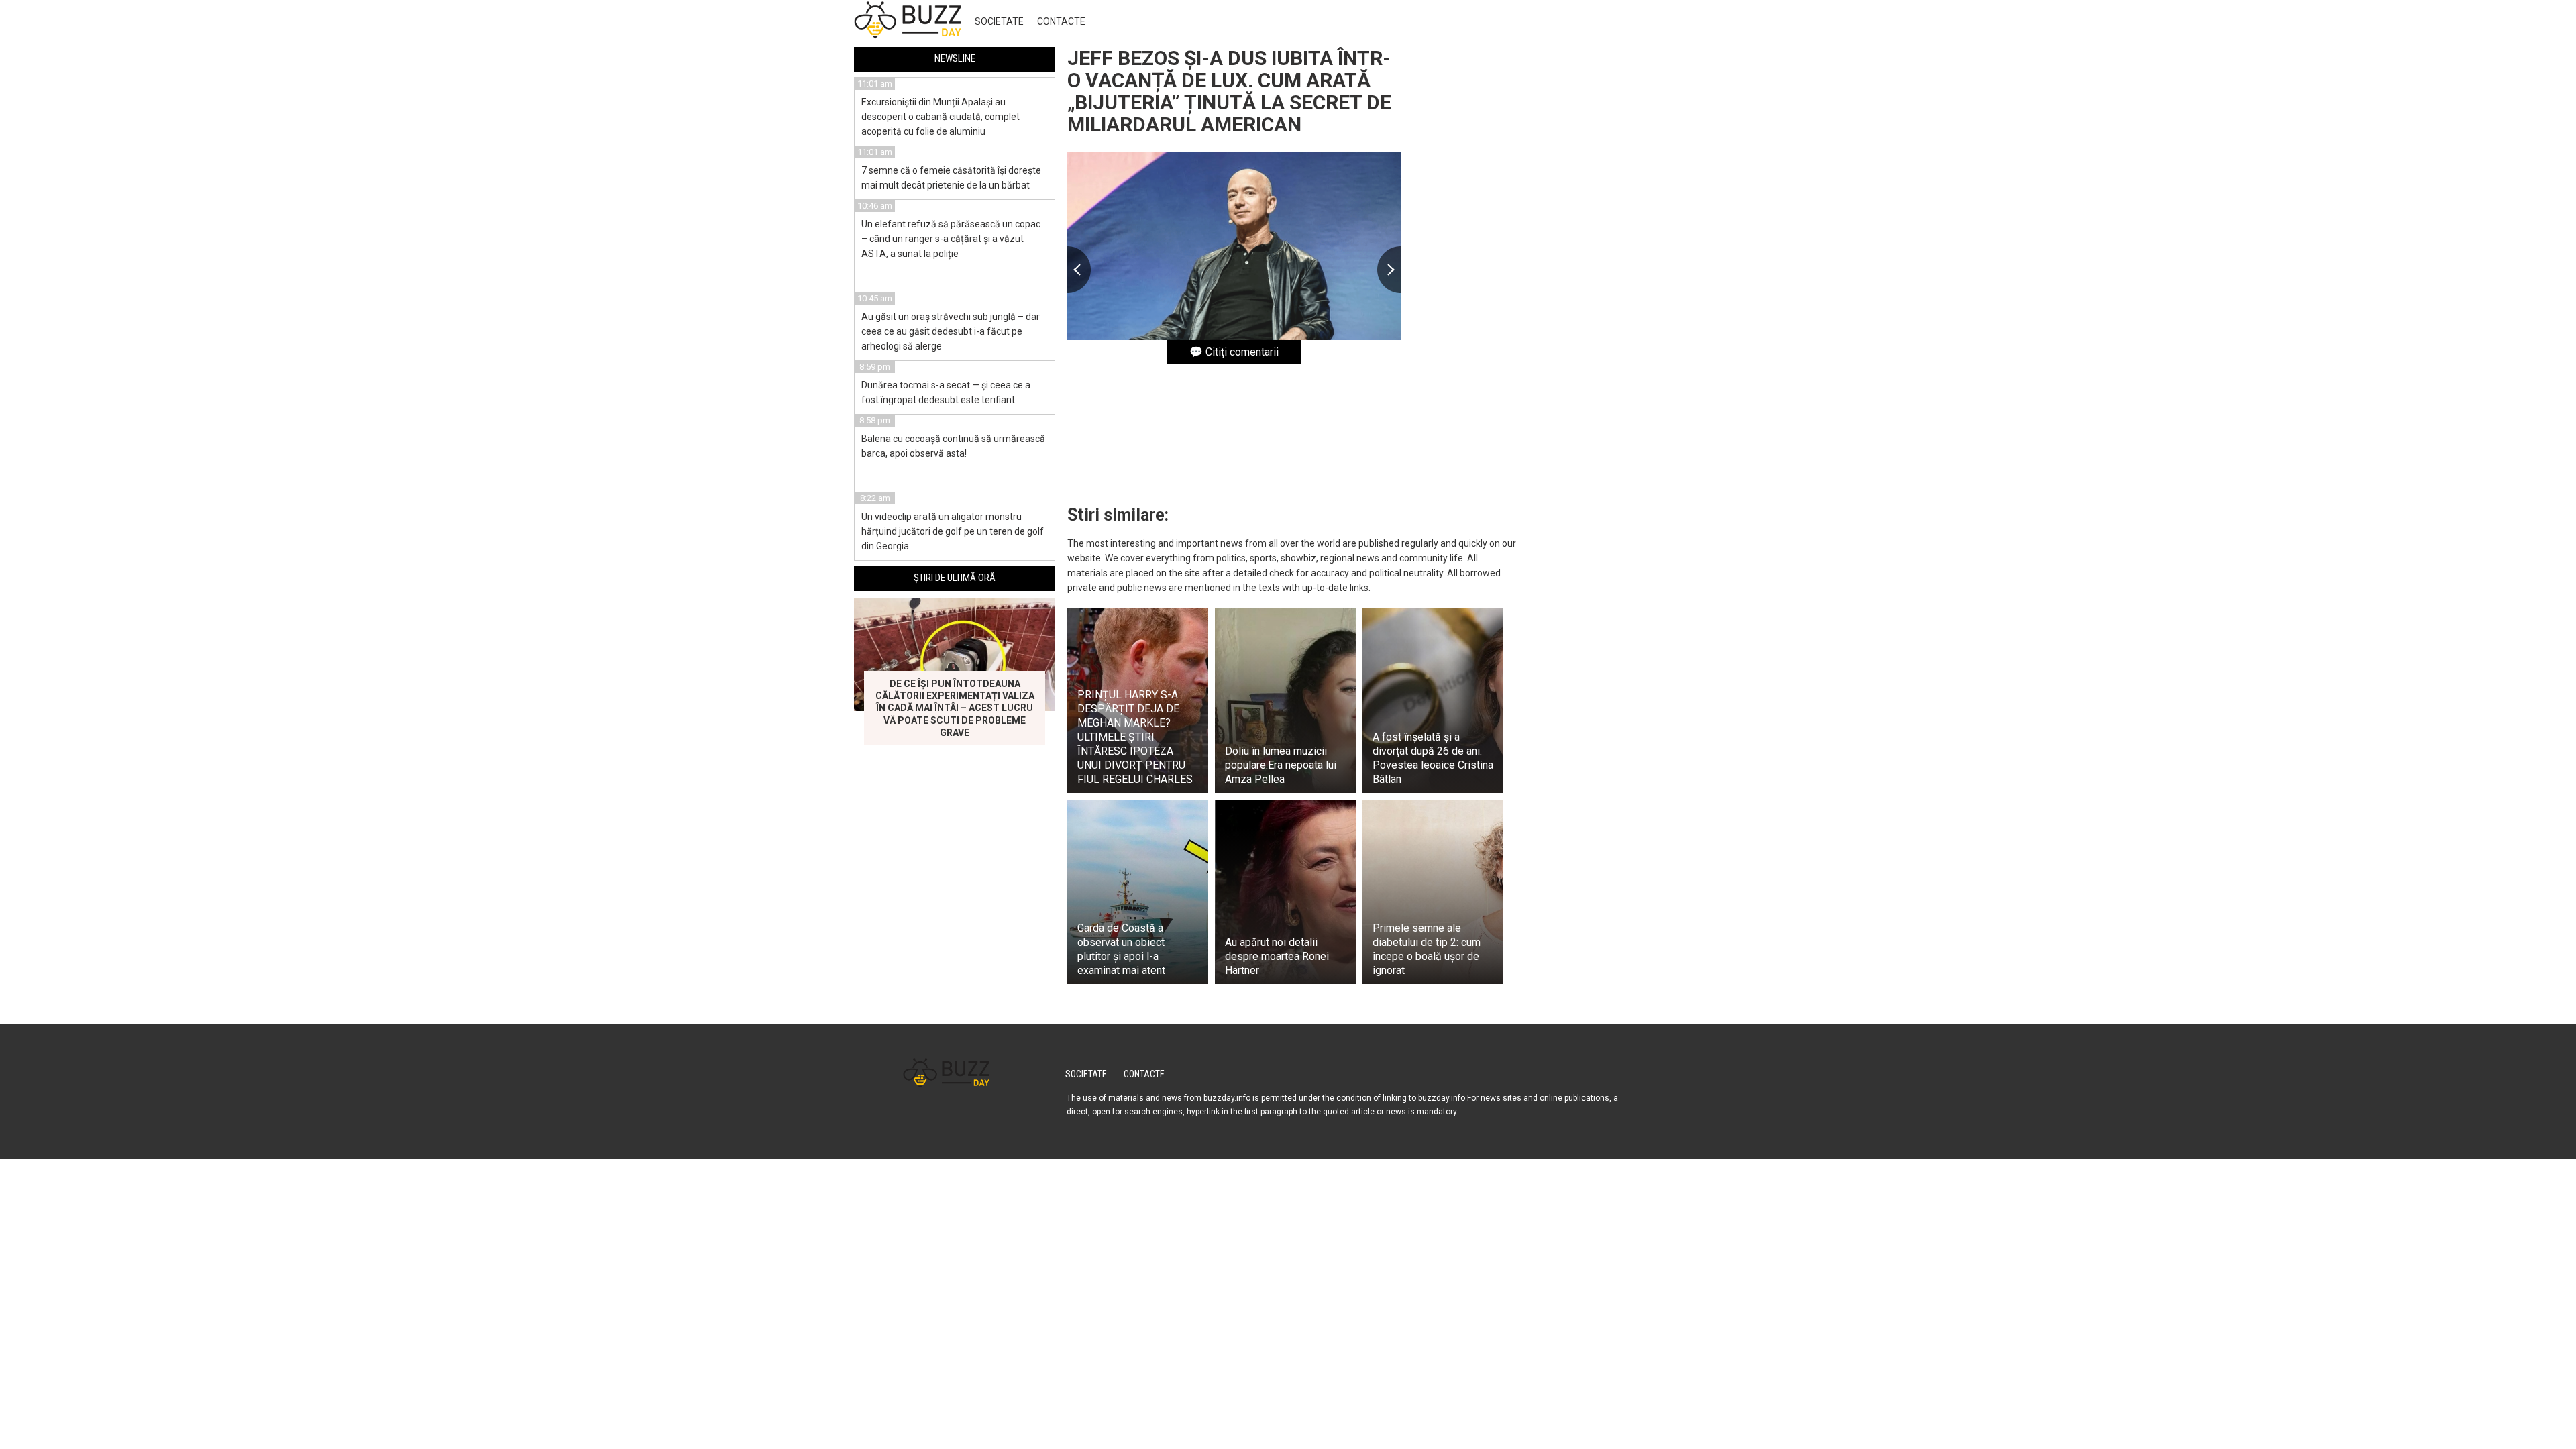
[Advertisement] (1621, 254)
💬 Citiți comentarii (1234, 352)
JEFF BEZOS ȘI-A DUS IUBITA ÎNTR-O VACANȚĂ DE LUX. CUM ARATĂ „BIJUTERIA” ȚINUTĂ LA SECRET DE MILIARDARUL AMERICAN (1229, 91)
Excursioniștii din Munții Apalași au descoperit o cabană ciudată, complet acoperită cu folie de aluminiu (941, 117)
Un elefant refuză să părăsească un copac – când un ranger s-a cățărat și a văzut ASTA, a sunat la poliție (951, 239)
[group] (1234, 246)
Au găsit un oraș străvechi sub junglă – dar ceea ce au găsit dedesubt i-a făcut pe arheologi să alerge (951, 331)
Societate (999, 21)
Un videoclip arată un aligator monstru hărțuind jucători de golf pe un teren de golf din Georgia (953, 531)
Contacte (1061, 21)
